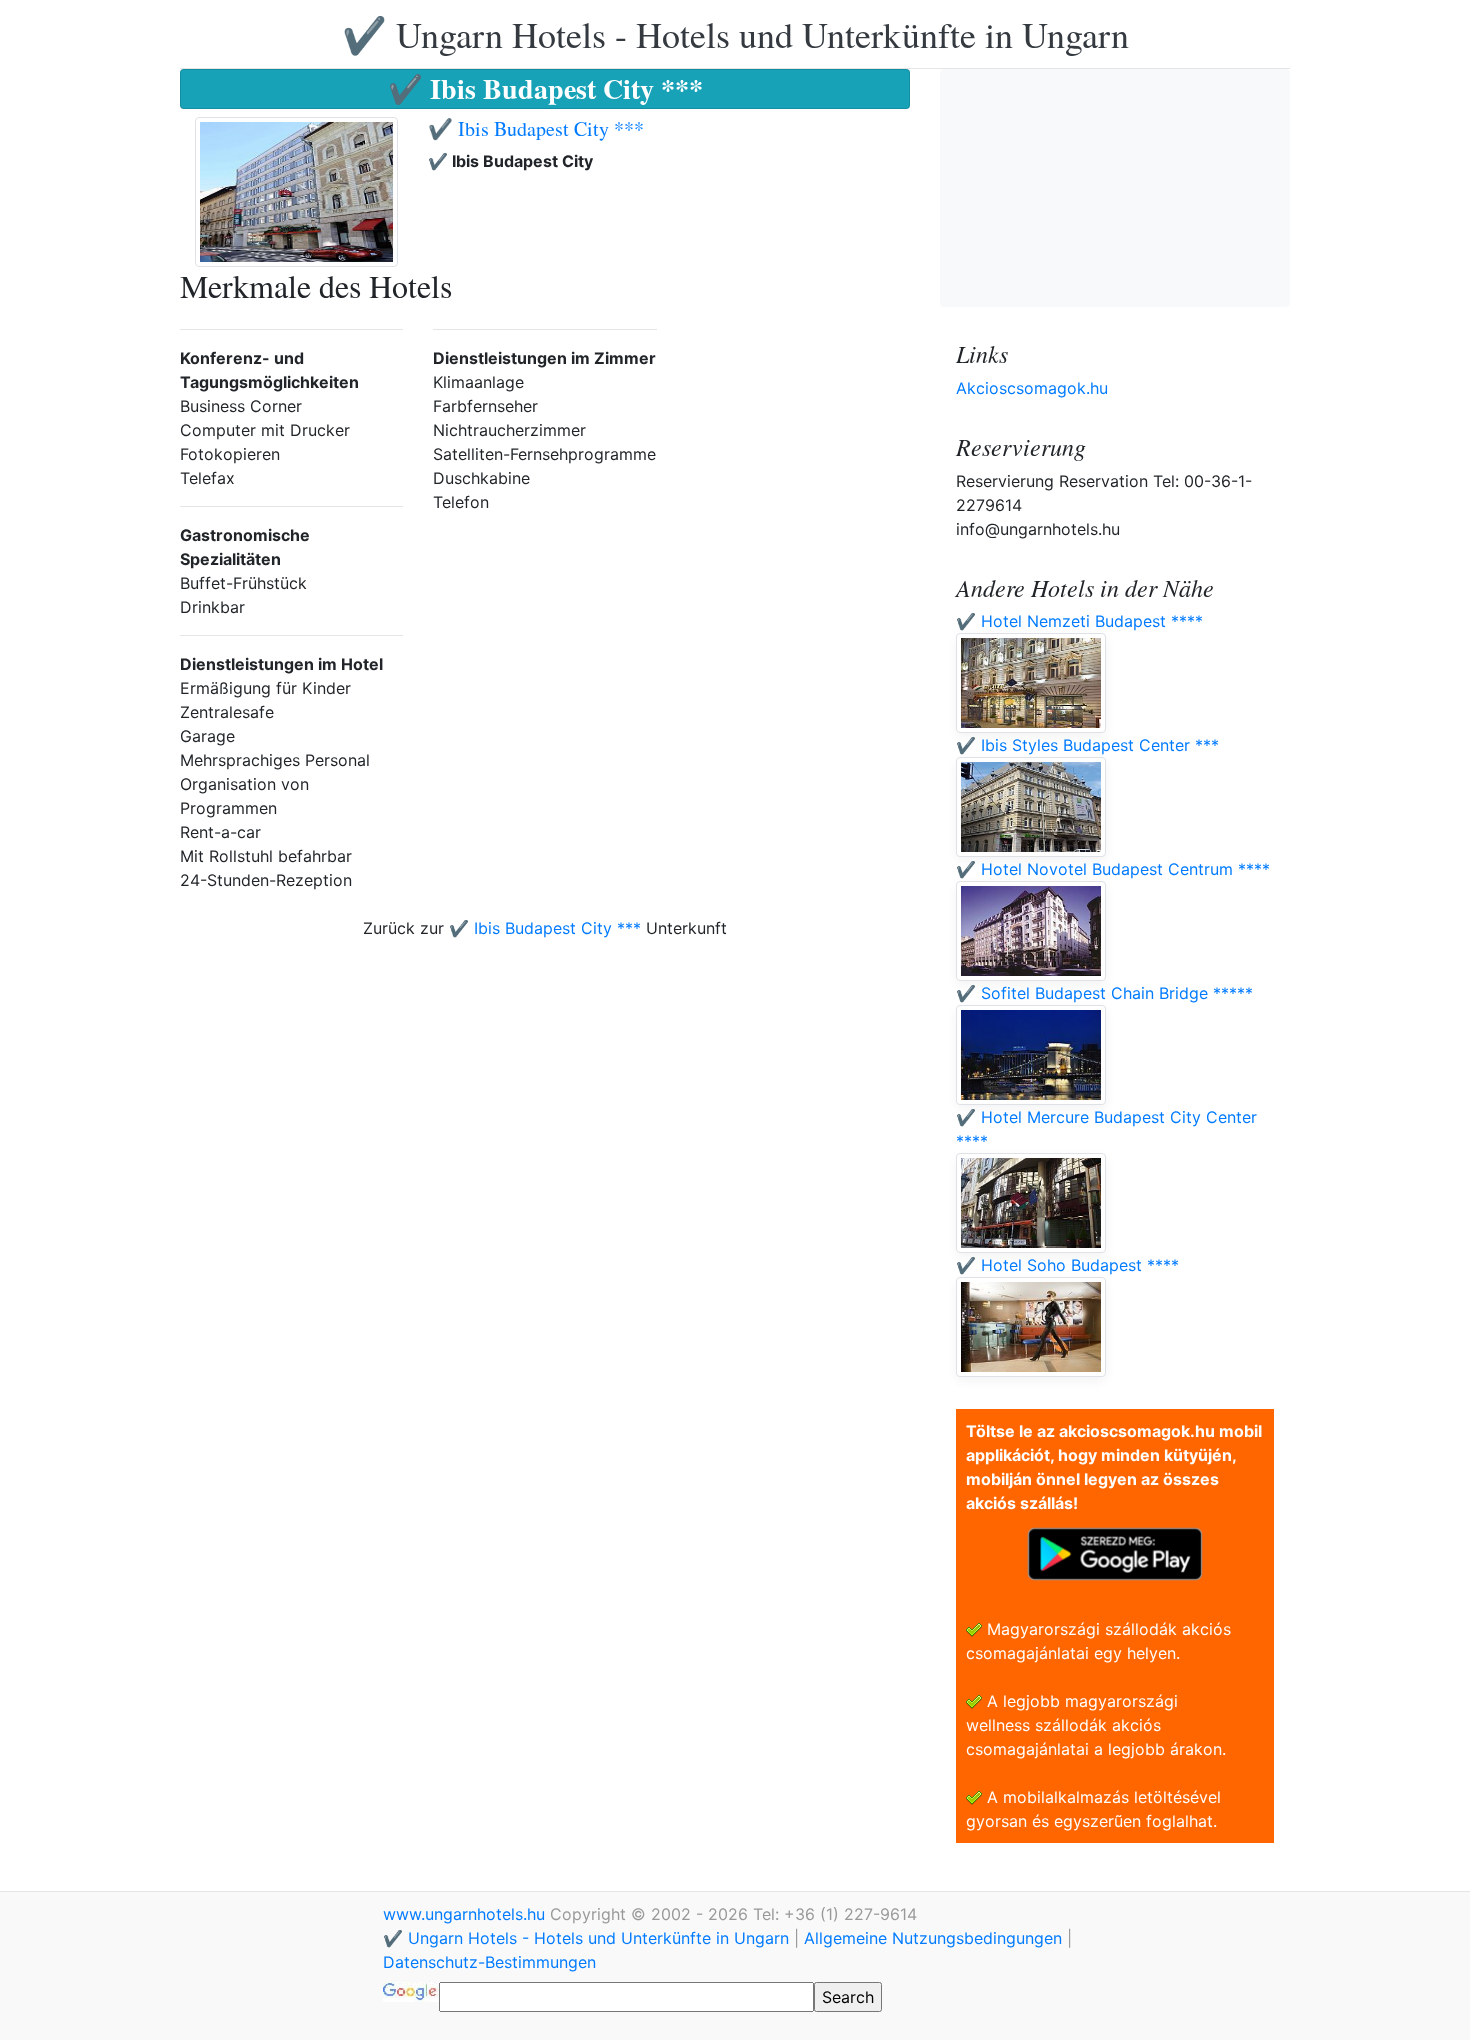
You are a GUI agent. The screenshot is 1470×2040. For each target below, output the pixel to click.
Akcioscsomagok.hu (1032, 388)
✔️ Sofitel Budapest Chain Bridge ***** (1104, 993)
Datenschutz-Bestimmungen (489, 1962)
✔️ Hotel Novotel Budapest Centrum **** (1113, 869)
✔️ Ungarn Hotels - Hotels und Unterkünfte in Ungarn (735, 34)
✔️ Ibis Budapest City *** (536, 128)
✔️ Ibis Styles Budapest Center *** (1087, 745)
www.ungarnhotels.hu (466, 1914)
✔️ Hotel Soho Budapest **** (1067, 1265)
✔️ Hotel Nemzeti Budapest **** (1079, 621)
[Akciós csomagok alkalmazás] (1115, 1552)
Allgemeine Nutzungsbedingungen (933, 1938)
